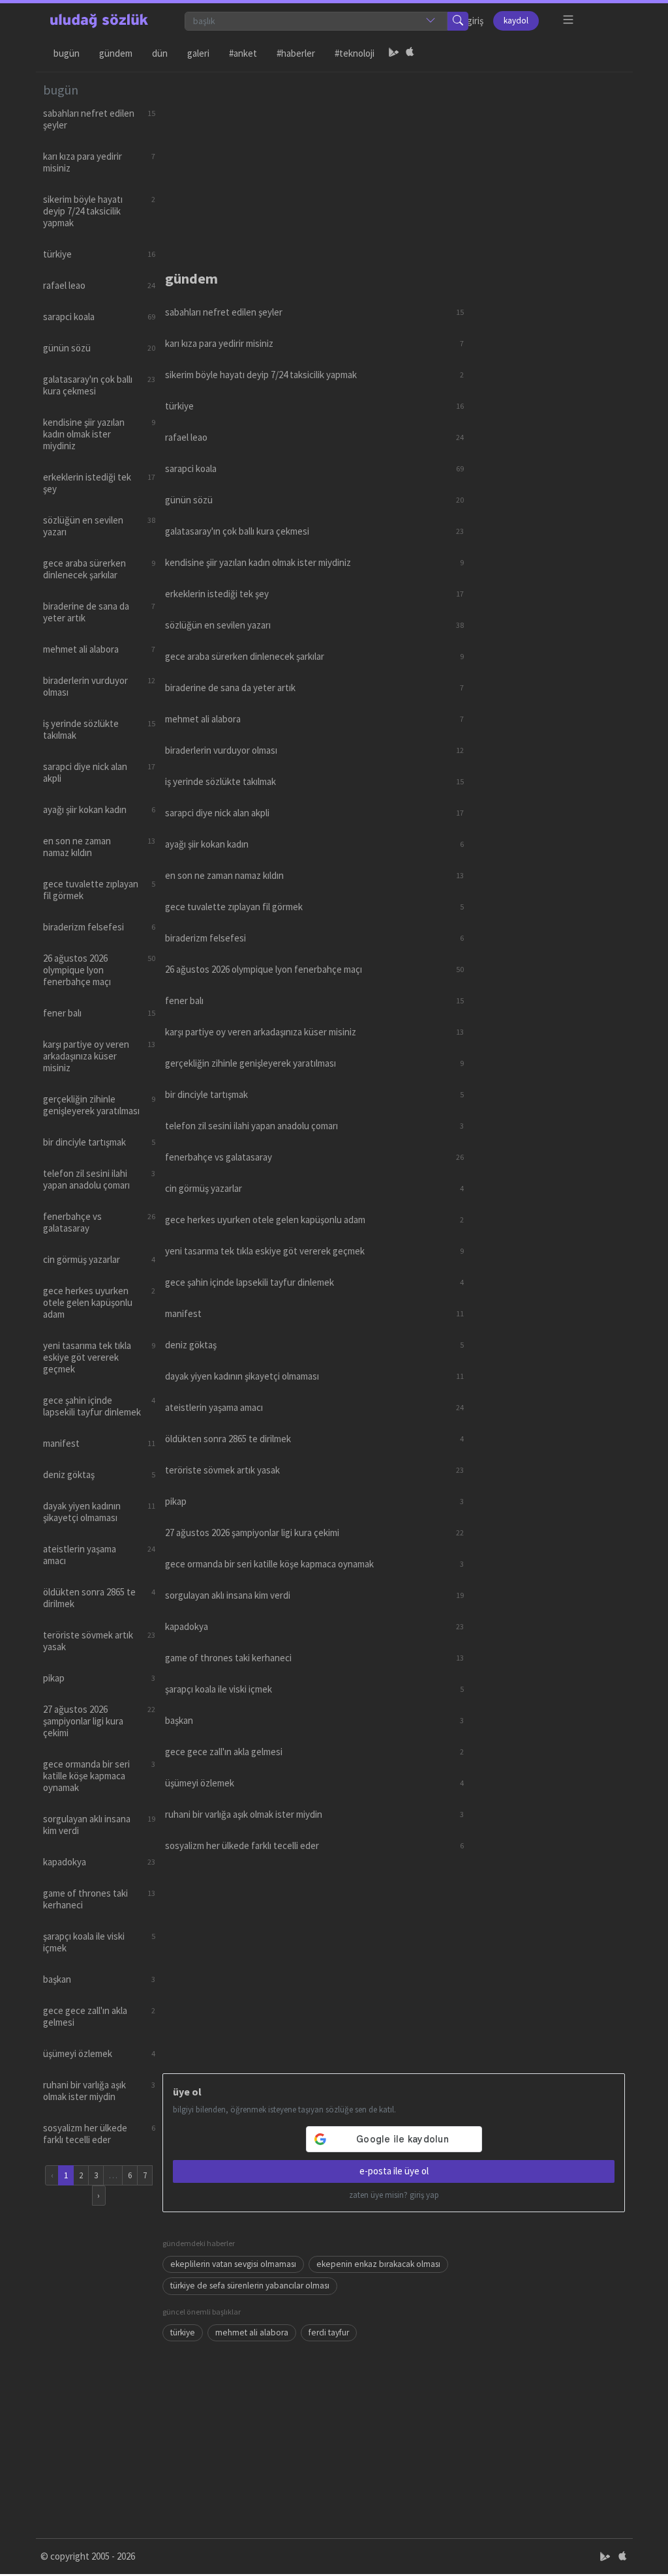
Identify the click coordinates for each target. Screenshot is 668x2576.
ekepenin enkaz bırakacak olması (378, 2264)
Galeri (198, 53)
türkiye (183, 2332)
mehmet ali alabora (252, 2332)
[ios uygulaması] (410, 53)
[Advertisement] (394, 164)
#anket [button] (243, 53)
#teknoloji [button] (355, 53)
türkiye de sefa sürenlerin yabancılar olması (250, 2286)
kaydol (516, 21)
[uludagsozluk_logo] (99, 21)
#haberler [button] (296, 53)
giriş (475, 21)
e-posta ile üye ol (394, 2171)
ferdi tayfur (329, 2332)
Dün (160, 53)
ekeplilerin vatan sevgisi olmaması (233, 2264)
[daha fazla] (569, 20)
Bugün (67, 53)
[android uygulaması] (394, 53)
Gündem (116, 53)
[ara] (458, 21)
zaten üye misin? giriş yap (394, 2195)
